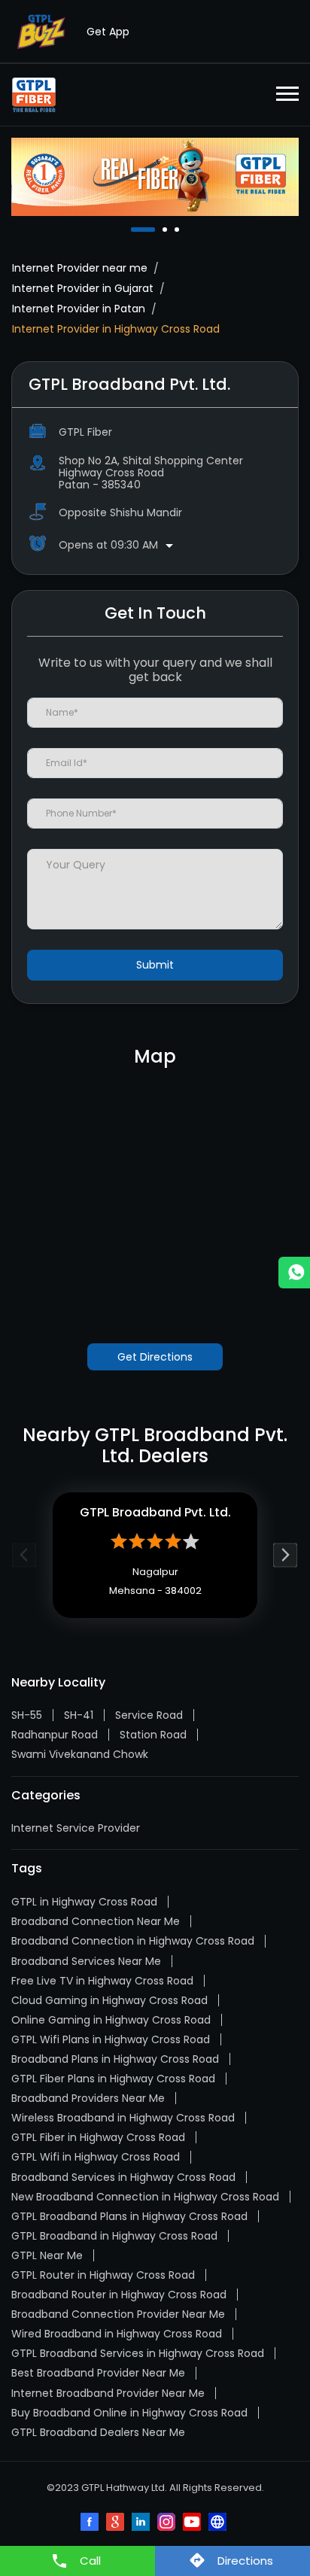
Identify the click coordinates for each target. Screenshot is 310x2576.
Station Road (153, 1735)
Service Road (149, 1715)
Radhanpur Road (55, 1735)
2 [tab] (166, 230)
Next (286, 1555)
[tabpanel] (155, 176)
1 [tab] (135, 230)
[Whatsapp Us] (294, 1273)
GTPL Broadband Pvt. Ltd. (155, 1512)
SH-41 (79, 1715)
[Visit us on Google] (117, 2523)
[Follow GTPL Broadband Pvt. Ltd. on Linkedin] (142, 2523)
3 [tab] (178, 230)
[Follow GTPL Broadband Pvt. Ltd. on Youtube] (193, 2523)
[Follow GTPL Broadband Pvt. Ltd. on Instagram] (168, 2523)
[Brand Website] (219, 2523)
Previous (24, 1555)
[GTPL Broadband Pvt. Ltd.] (34, 95)
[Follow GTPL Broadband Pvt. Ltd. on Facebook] (91, 2523)
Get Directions (155, 1357)
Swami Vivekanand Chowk (80, 1754)
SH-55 (27, 1715)
